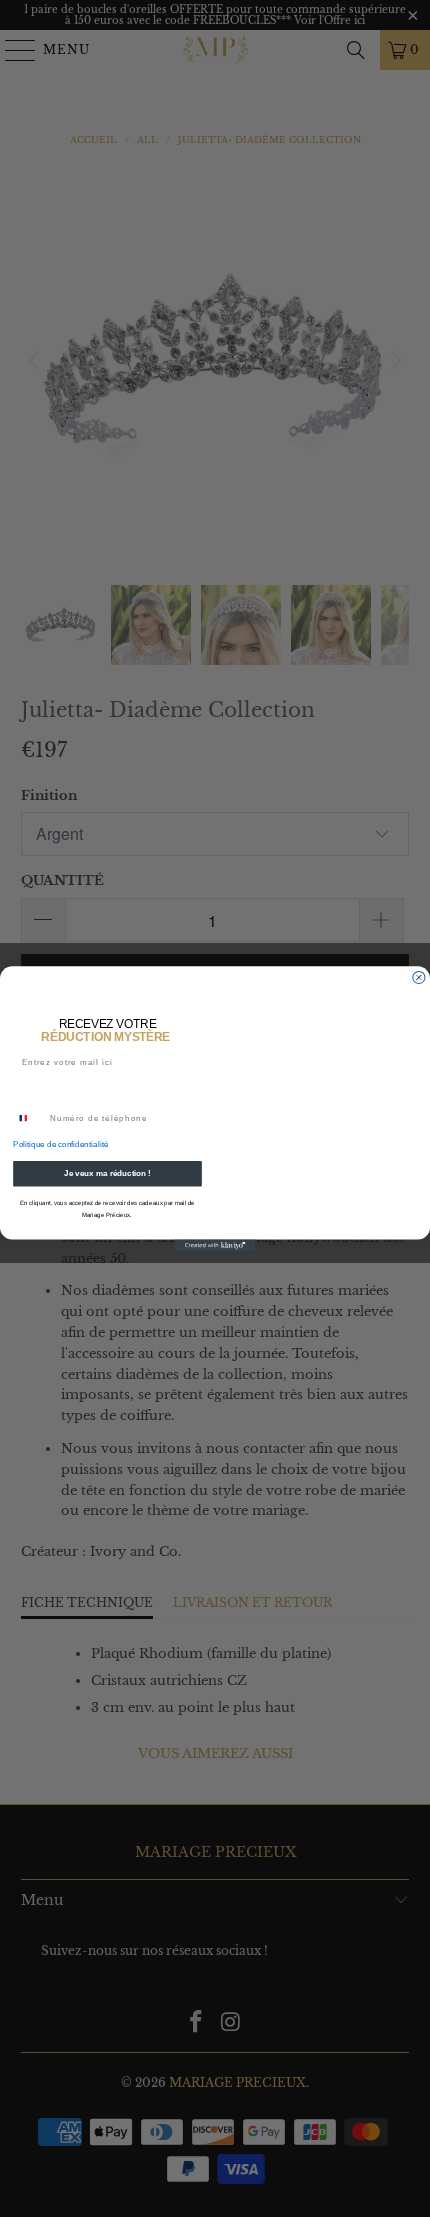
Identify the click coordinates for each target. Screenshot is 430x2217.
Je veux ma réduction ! (107, 1173)
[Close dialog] (419, 977)
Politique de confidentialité (60, 1144)
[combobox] (29, 1117)
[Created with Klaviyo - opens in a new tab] (215, 1245)
